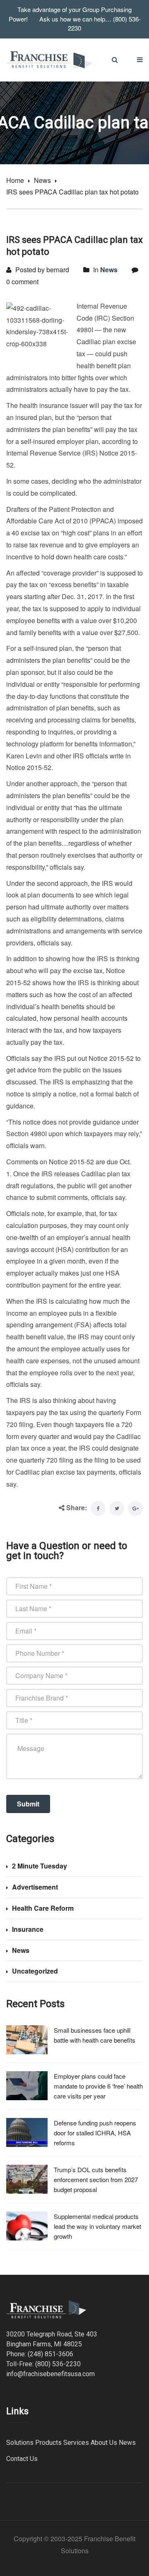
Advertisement (35, 1887)
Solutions (20, 2443)
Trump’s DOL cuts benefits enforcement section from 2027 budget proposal (96, 2179)
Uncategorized (35, 1971)
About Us (104, 2443)
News (42, 180)
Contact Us (22, 2459)
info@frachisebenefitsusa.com (50, 2374)
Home (15, 180)
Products (48, 2443)
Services (76, 2443)
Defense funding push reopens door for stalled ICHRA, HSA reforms (95, 2133)
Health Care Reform (43, 1908)
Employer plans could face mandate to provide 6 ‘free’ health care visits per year (98, 2086)
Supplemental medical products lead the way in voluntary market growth (97, 2226)
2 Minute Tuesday (40, 1866)
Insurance (28, 1929)
